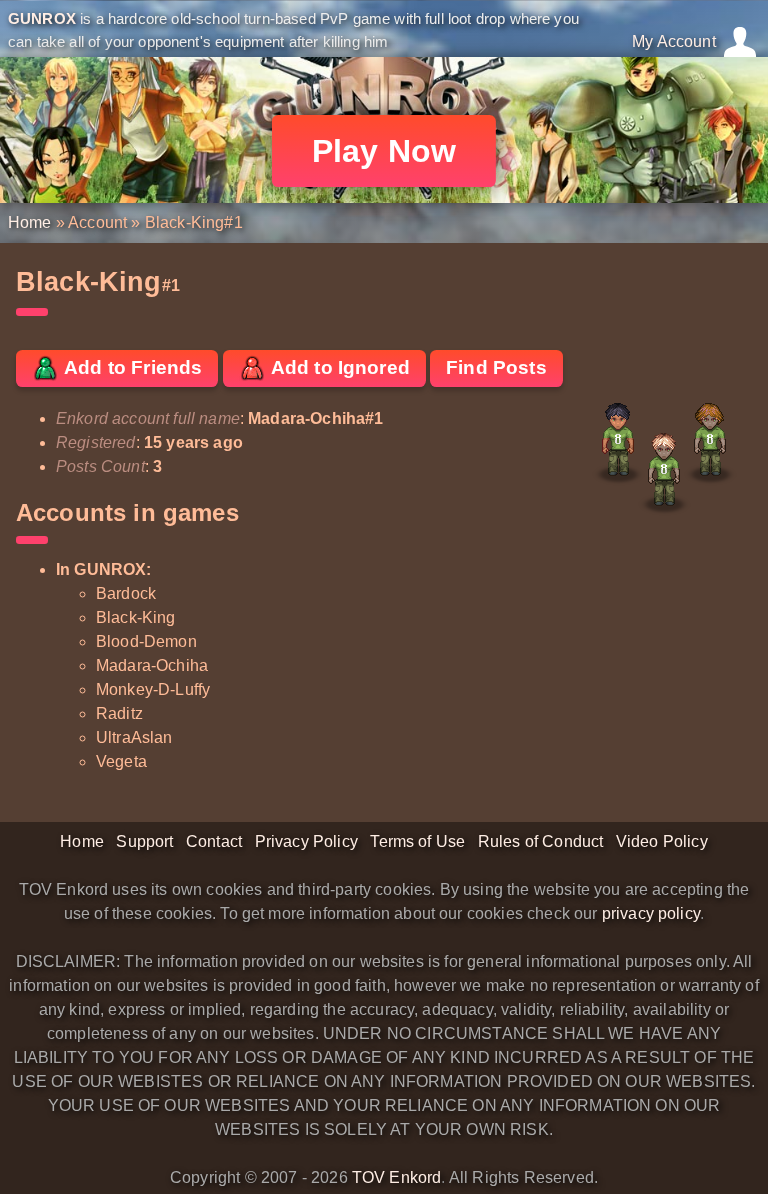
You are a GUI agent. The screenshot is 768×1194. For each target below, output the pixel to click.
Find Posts (496, 367)
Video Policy (662, 841)
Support (144, 841)
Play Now (384, 151)
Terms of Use (417, 841)
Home (30, 222)
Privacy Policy (306, 841)
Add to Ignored (338, 367)
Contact (214, 841)
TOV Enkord (397, 1177)
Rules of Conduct (541, 841)
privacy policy (651, 913)
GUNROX (42, 18)
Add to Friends (131, 367)
